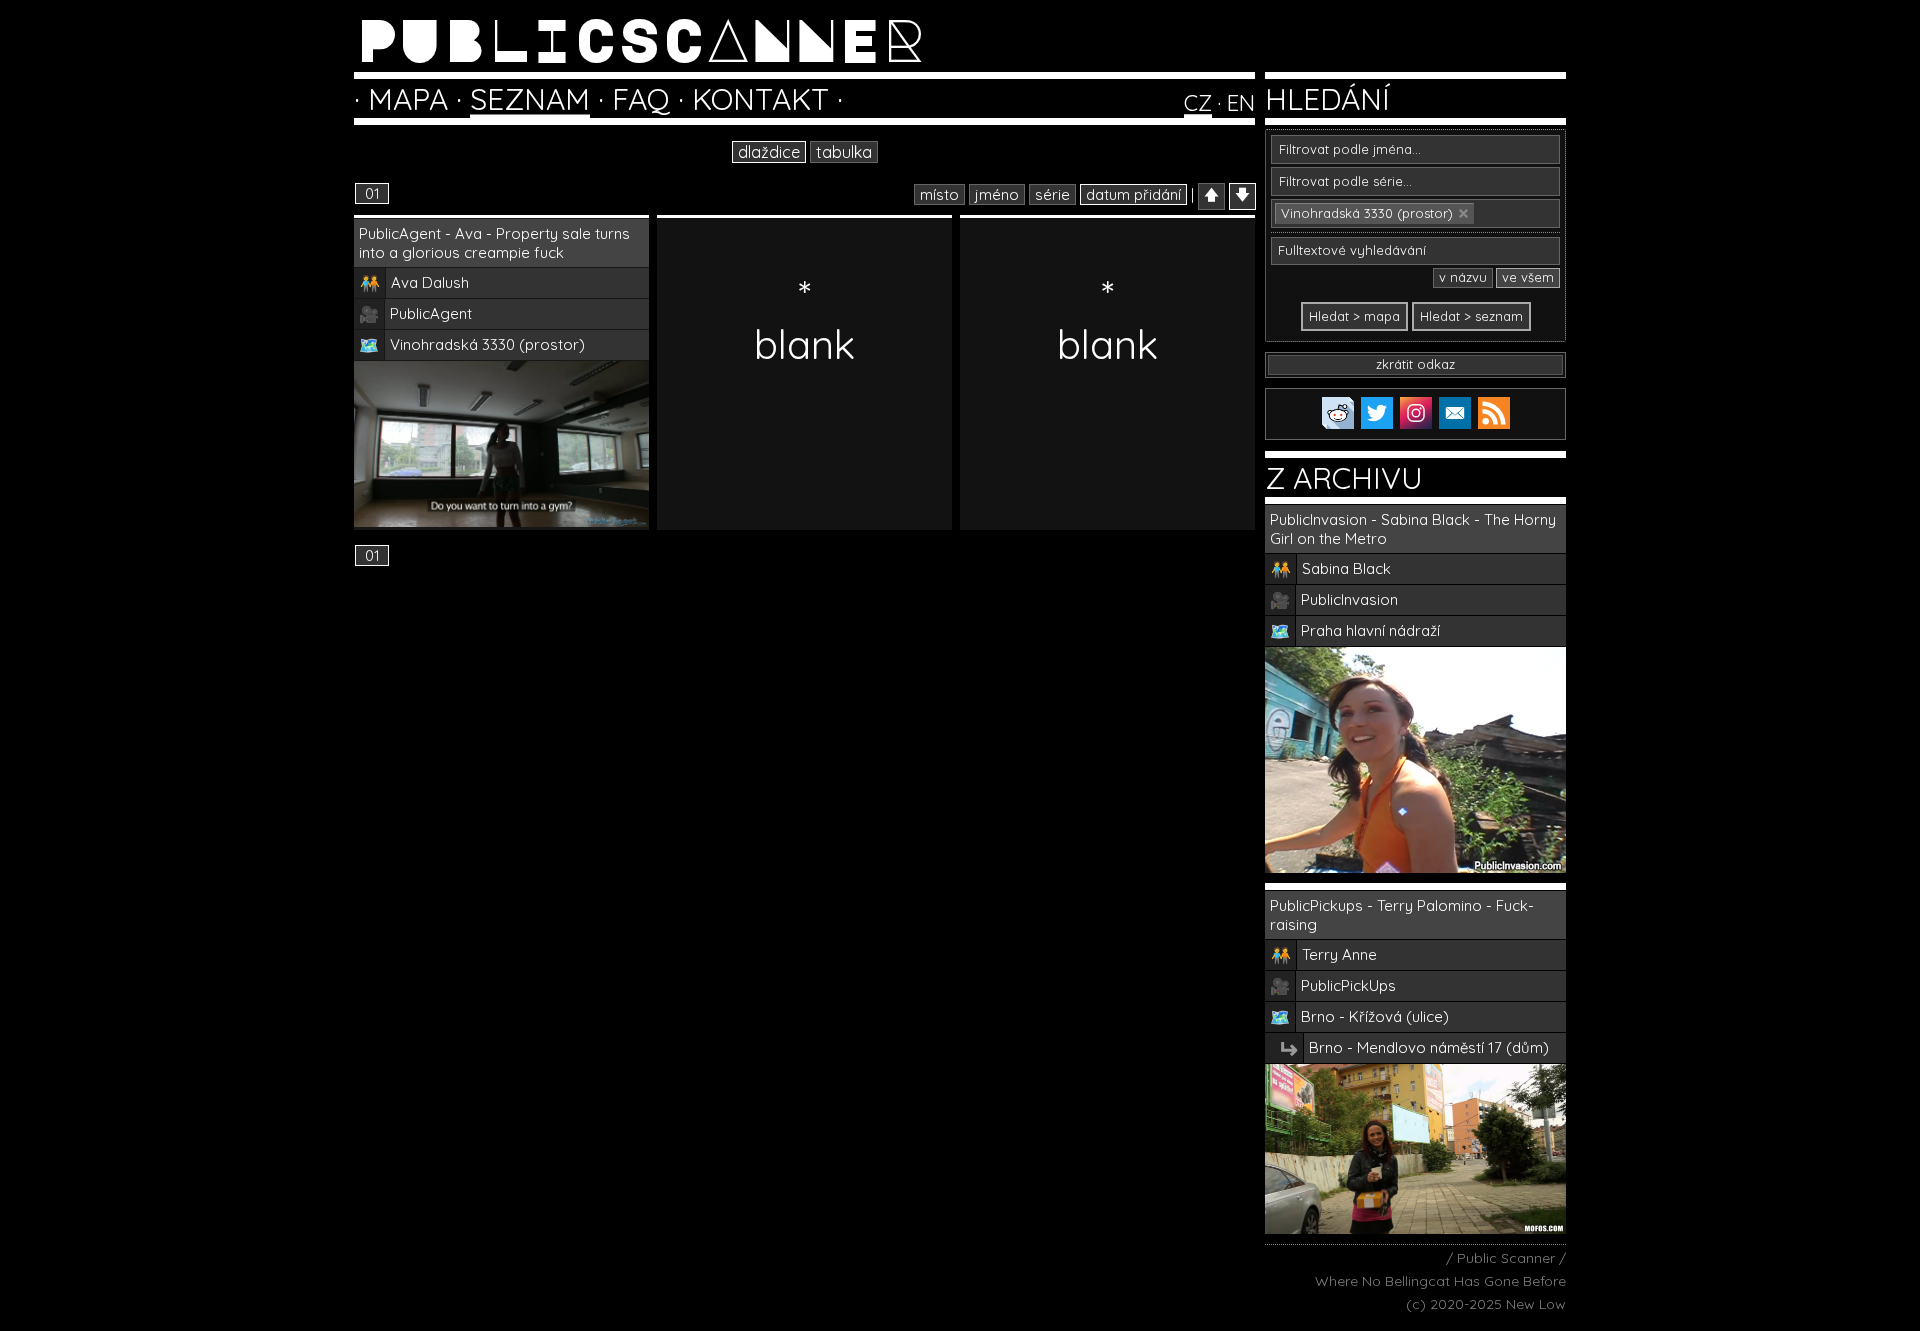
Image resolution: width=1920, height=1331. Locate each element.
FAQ (641, 99)
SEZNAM (530, 99)
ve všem (1528, 277)
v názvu (1463, 277)
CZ (1198, 103)
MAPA (408, 99)
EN (1241, 103)
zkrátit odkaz (1415, 364)
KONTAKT (760, 99)
